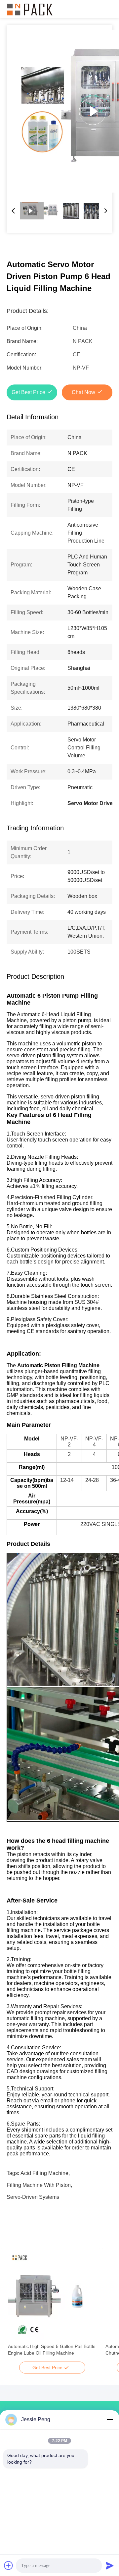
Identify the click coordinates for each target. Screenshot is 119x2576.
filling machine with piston (39, 2185)
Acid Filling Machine (44, 2173)
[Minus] (110, 2420)
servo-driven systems (33, 2197)
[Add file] (9, 2565)
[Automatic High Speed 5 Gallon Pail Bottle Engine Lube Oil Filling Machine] (52, 2296)
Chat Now (83, 392)
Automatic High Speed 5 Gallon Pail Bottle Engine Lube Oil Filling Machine (52, 2350)
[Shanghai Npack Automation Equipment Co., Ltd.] (30, 9)
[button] (17, 2308)
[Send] (110, 2565)
